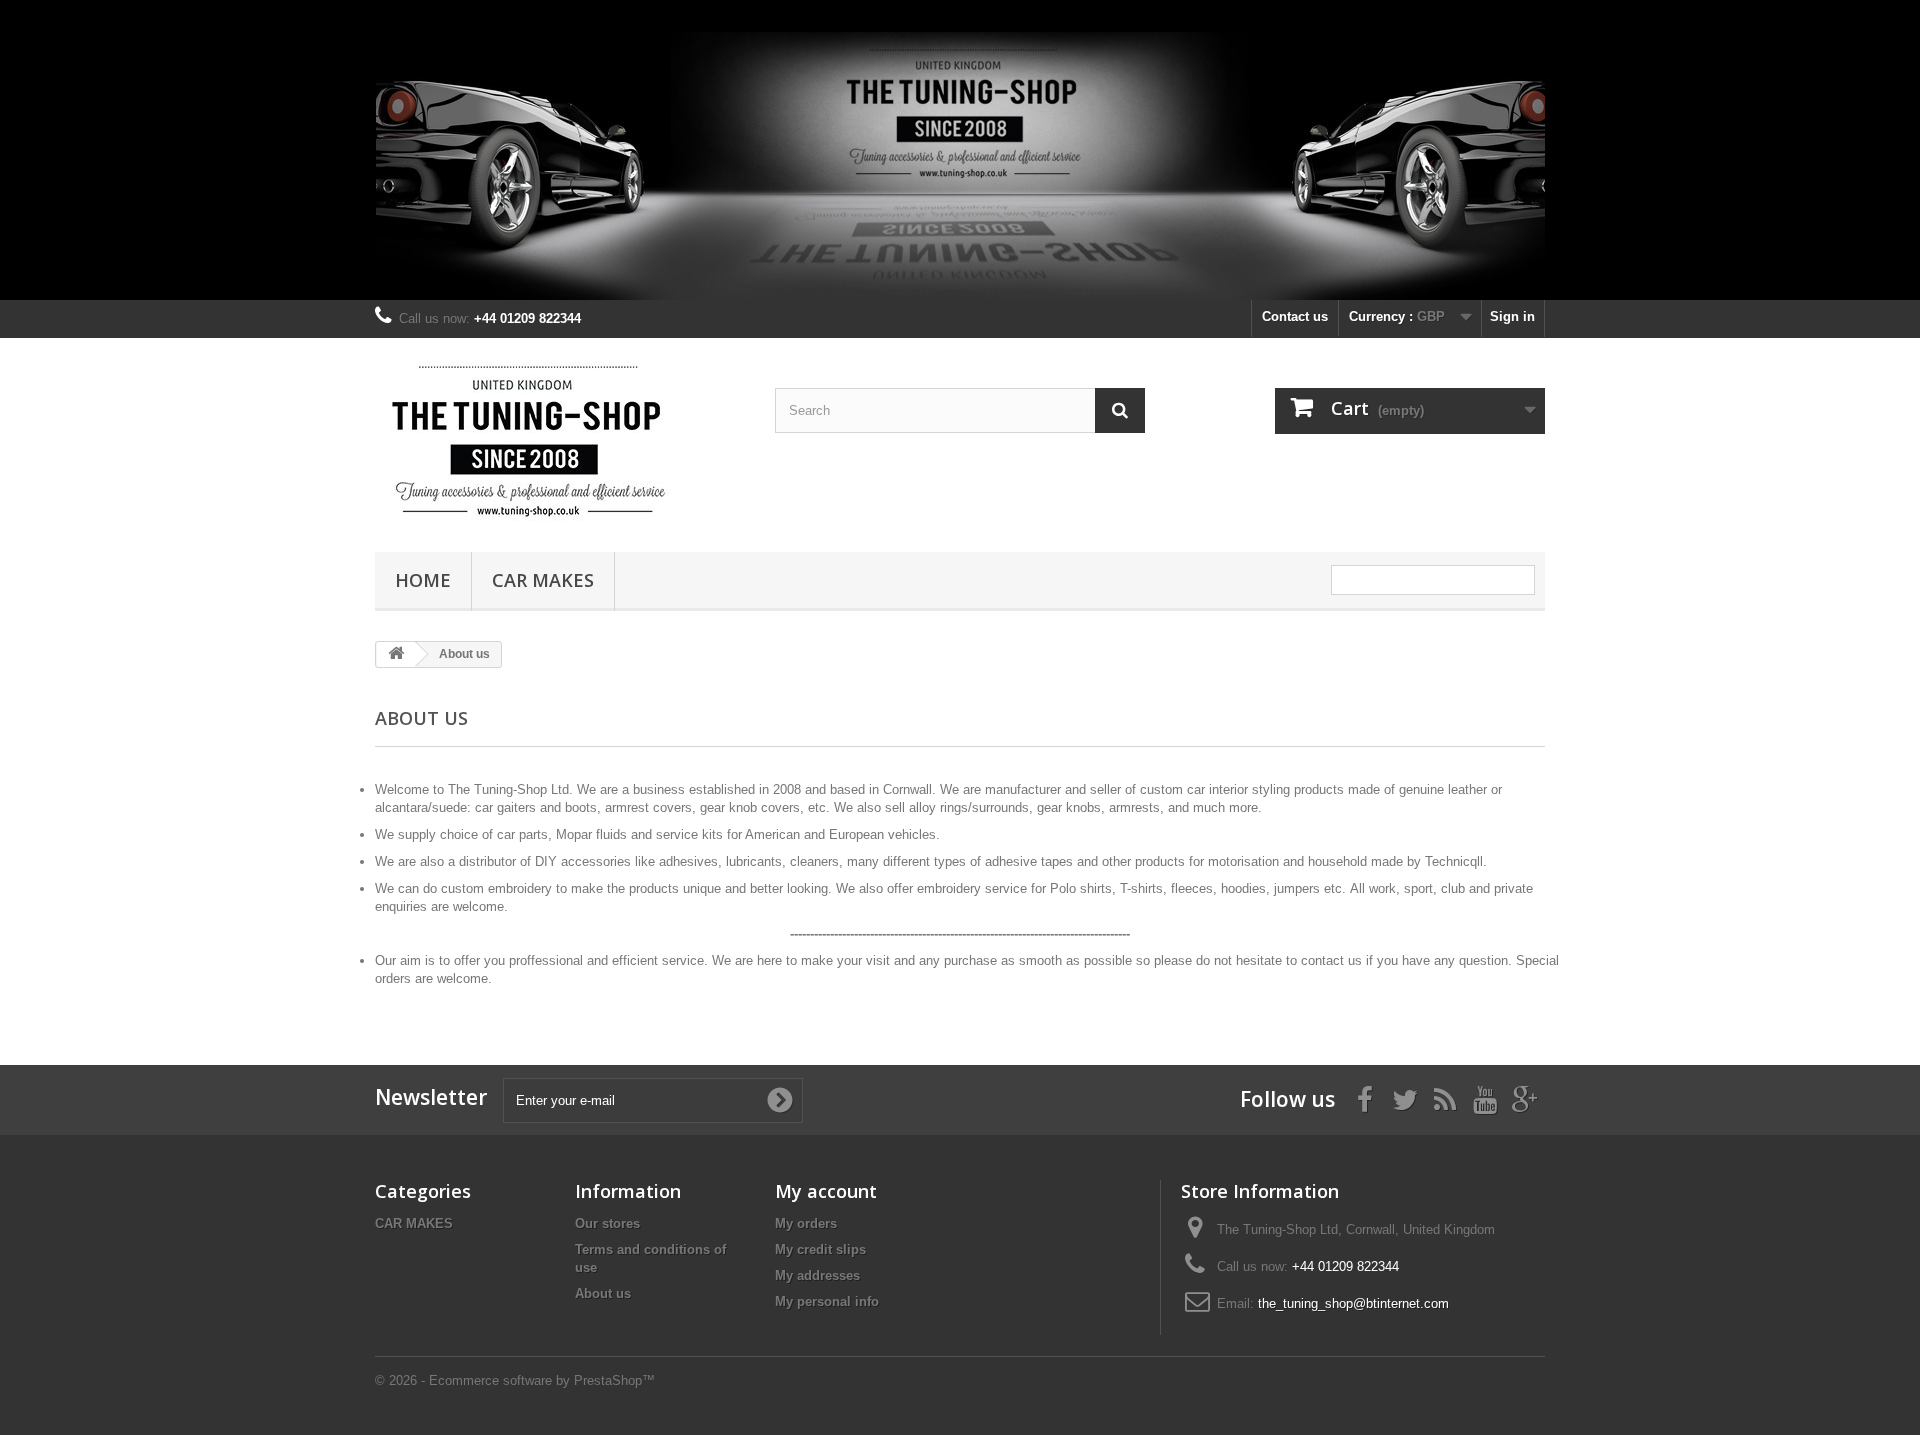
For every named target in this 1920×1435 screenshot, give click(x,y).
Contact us (1295, 316)
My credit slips (820, 1249)
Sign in (1512, 316)
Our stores (607, 1223)
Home (423, 580)
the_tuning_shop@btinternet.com (1353, 1303)
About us (603, 1293)
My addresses (817, 1275)
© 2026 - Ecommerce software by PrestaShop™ (515, 1380)
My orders (806, 1223)
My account (826, 1191)
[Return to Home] (396, 654)
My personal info (827, 1301)
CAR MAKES (543, 580)
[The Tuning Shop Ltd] (560, 440)
